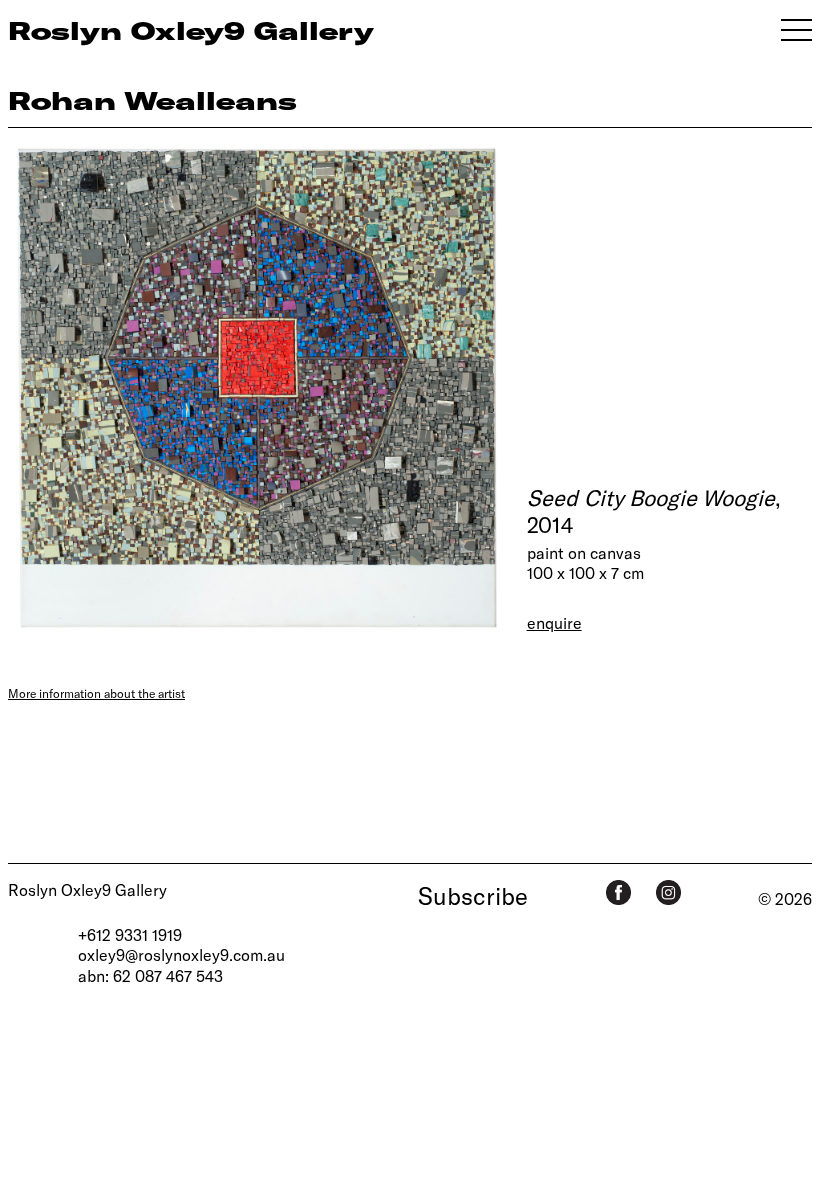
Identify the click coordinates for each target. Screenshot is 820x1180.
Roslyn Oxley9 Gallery (87, 889)
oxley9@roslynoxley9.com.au (181, 954)
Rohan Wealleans (152, 100)
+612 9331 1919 (130, 934)
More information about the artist (96, 693)
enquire (554, 622)
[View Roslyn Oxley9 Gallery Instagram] (668, 892)
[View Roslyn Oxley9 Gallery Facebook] (618, 892)
